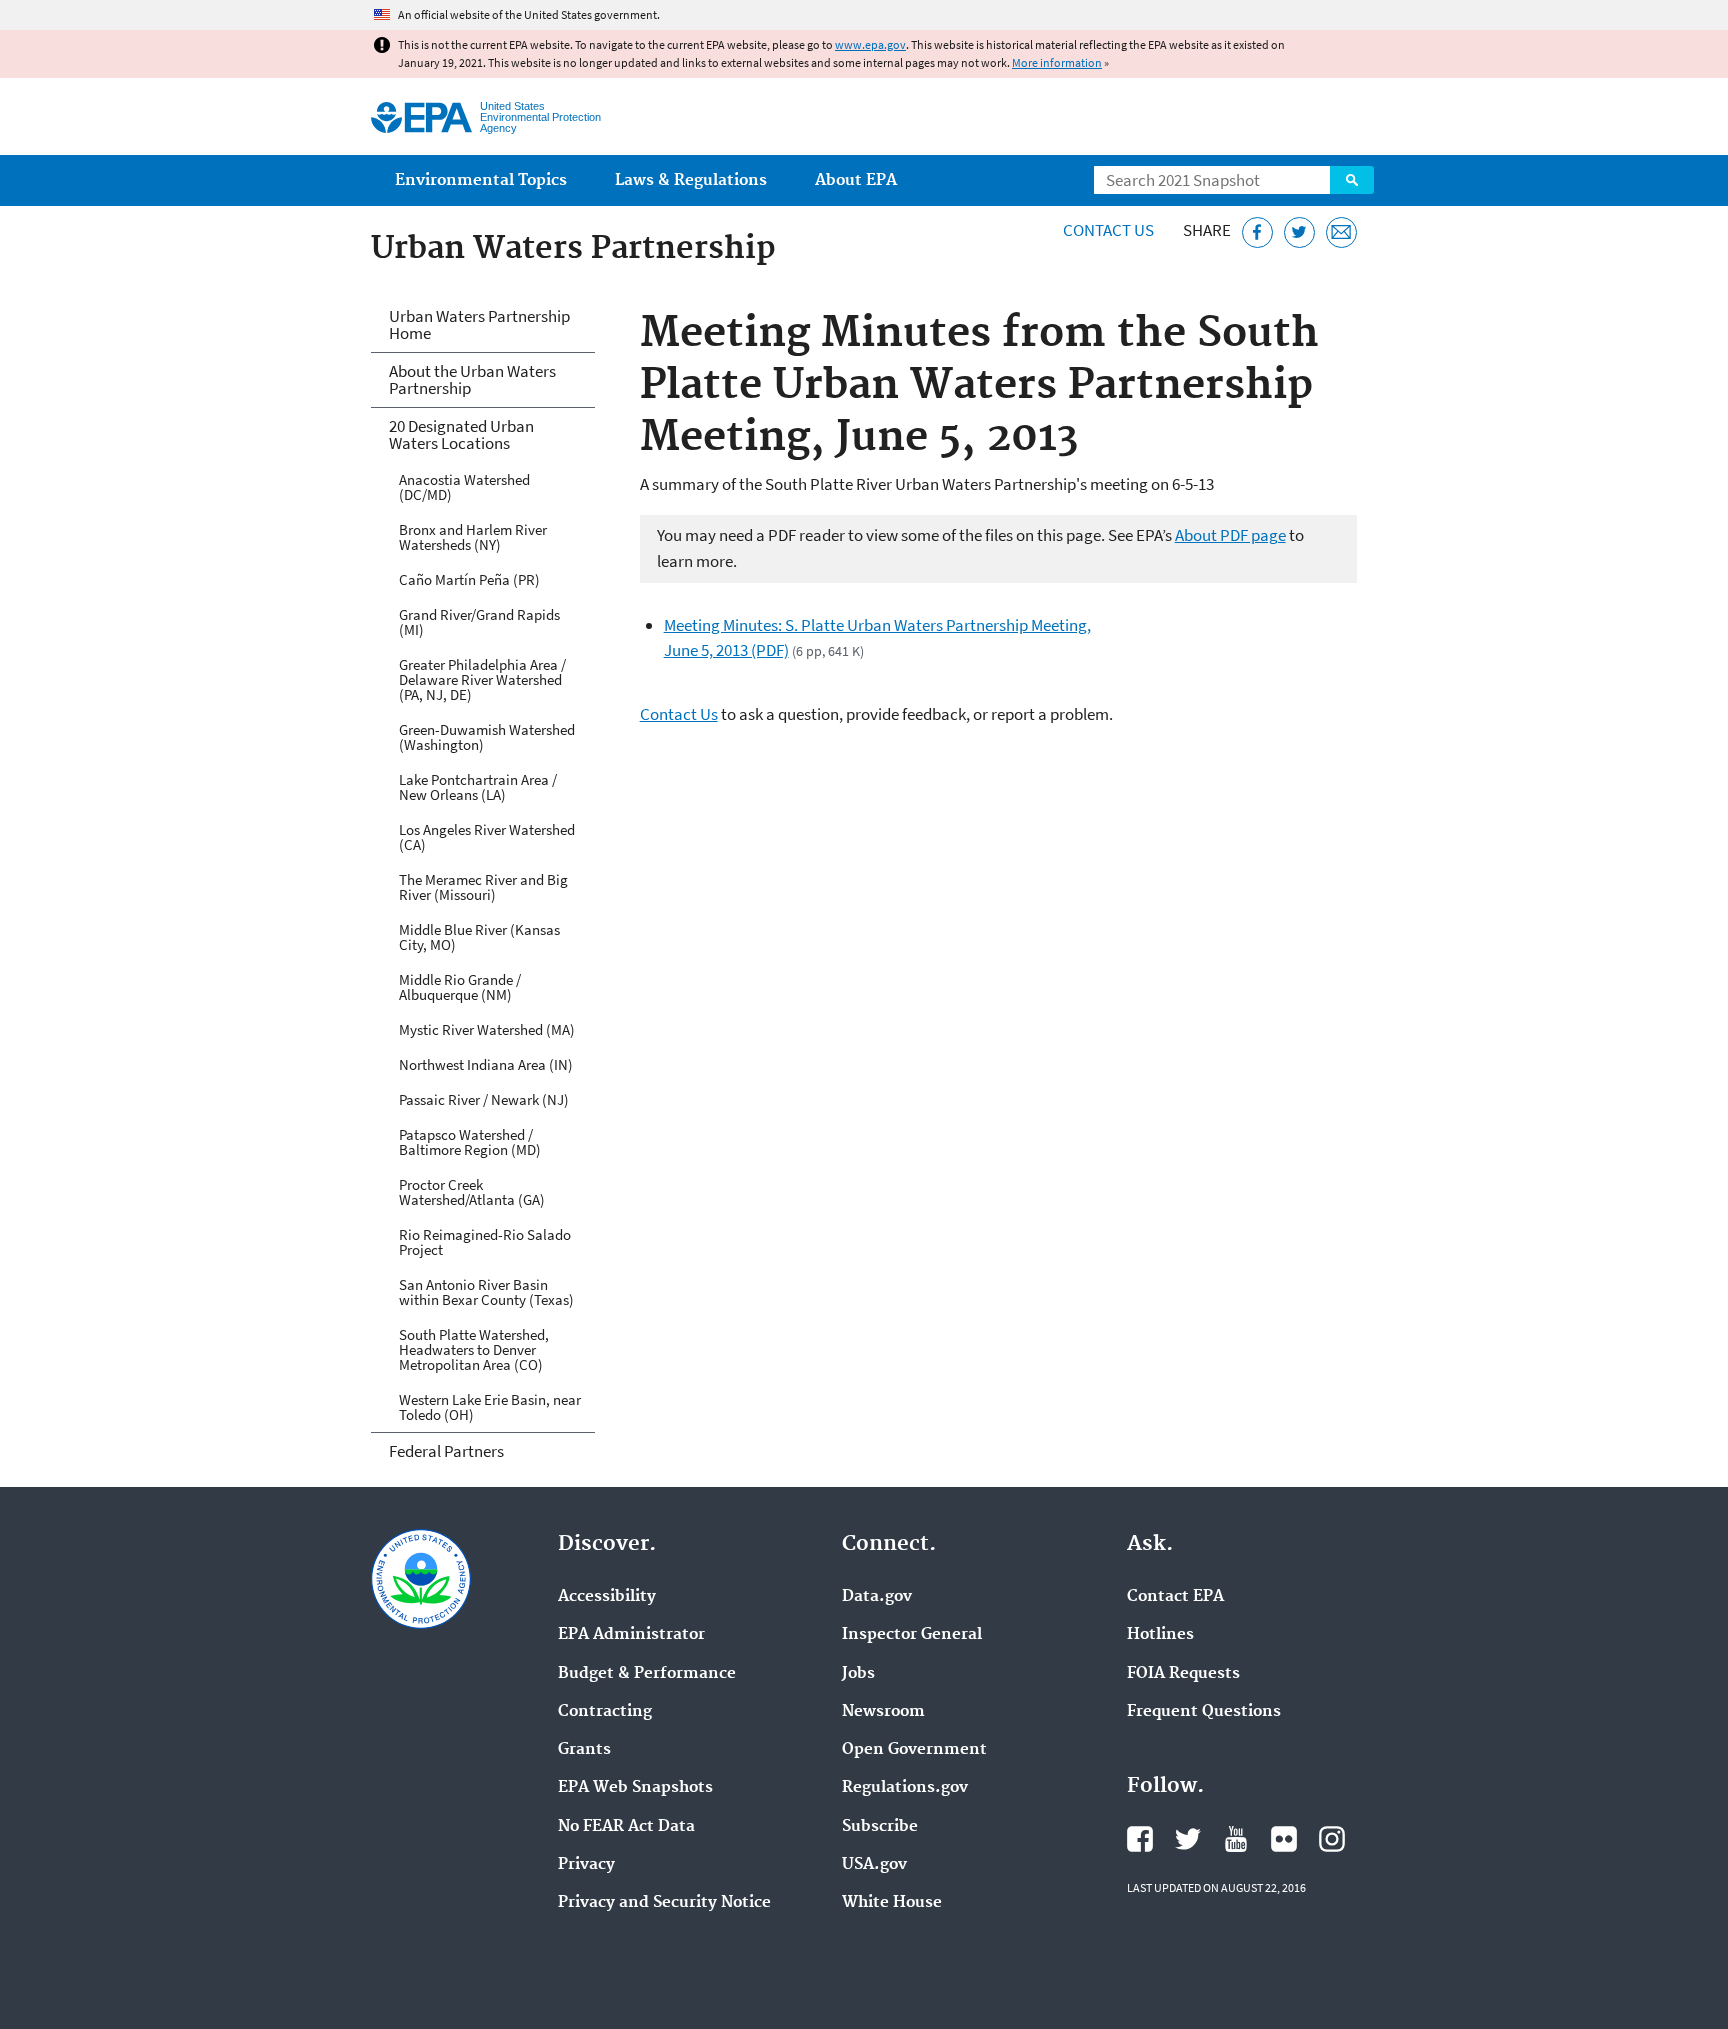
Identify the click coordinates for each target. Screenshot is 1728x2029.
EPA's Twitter (1188, 1839)
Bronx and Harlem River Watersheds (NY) (473, 537)
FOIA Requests (1183, 1674)
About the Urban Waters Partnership (472, 379)
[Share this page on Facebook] (1257, 232)
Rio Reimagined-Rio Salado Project (485, 1242)
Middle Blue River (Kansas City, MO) (479, 937)
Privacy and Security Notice (664, 1903)
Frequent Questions (1204, 1712)
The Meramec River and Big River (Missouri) (483, 887)
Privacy (586, 1865)
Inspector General (912, 1635)
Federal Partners (446, 1451)
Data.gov (877, 1597)
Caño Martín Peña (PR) (469, 579)
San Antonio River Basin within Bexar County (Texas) (486, 1292)
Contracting (605, 1712)
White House (892, 1903)
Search (1352, 180)
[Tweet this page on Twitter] (1299, 232)
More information (1057, 62)
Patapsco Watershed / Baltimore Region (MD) (470, 1142)
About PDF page (1230, 535)
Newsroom (883, 1712)
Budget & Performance (647, 1674)
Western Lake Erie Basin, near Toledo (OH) (490, 1407)
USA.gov (874, 1865)
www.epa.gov (870, 44)
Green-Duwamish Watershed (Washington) (487, 737)
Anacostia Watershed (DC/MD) (464, 487)
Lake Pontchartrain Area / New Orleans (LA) (478, 787)
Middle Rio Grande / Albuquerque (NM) (460, 987)
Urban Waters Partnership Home (479, 324)
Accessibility (607, 1597)
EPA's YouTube (1236, 1839)
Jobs (858, 1674)
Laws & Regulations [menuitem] (691, 180)
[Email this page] (1341, 232)
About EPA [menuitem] (856, 180)
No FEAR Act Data (626, 1827)
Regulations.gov (905, 1788)
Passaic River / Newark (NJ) (484, 1099)
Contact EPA (1175, 1597)
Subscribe (880, 1827)
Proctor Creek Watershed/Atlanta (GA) (472, 1192)
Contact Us (1108, 230)
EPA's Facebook (1140, 1839)
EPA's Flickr (1284, 1839)
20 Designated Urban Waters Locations (461, 434)
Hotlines (1160, 1635)
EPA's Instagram (1332, 1839)
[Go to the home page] (421, 117)
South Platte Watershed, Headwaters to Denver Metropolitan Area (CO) (474, 1349)
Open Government (914, 1750)
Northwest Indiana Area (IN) (486, 1064)
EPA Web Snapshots (635, 1788)
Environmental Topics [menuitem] (481, 180)
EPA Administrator (631, 1635)
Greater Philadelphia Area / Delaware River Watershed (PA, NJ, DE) (482, 679)
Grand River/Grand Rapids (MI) (479, 622)
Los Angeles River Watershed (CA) (487, 837)
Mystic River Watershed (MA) (487, 1029)
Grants (584, 1750)
